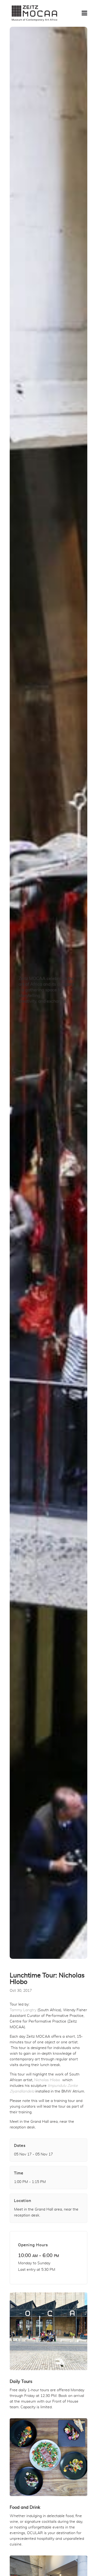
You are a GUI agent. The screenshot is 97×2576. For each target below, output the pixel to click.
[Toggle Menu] (84, 13)
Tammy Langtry (23, 2010)
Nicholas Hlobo (47, 2080)
